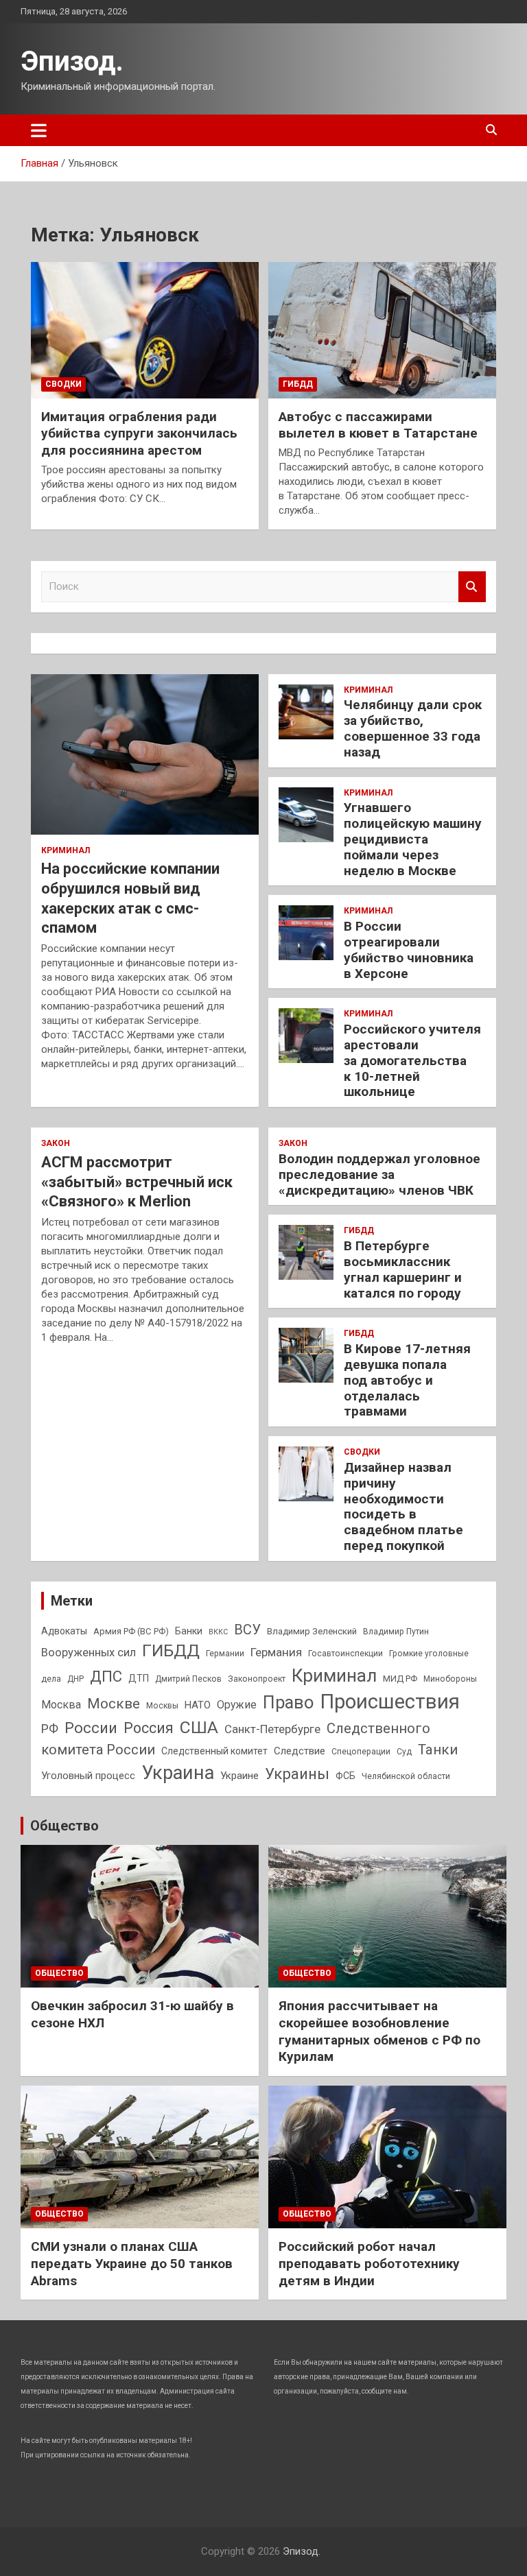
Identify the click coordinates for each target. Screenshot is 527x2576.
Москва (61, 1705)
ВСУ (247, 1630)
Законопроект (257, 1679)
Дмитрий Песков (188, 1679)
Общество (65, 1826)
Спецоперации (361, 1752)
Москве (114, 1704)
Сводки (63, 384)
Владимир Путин (396, 1632)
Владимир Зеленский (312, 1631)
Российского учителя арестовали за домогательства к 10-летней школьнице (412, 1060)
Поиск (472, 587)
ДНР (75, 1679)
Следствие (300, 1751)
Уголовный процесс (88, 1776)
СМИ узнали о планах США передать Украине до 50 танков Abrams (132, 2263)
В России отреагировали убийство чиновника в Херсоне (409, 950)
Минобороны (450, 1679)
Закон (56, 1143)
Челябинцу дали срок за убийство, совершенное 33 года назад (413, 728)
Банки (189, 1631)
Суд (404, 1752)
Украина (178, 1773)
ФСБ (346, 1776)
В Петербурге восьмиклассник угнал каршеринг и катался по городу (403, 1269)
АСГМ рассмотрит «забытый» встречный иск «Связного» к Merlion (137, 1182)
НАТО (198, 1705)
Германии (225, 1654)
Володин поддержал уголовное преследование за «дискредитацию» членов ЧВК (379, 1174)
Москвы (162, 1706)
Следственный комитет (214, 1751)
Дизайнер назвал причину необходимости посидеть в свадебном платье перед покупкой (403, 1506)
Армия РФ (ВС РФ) (131, 1631)
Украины (297, 1774)
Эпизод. (72, 61)
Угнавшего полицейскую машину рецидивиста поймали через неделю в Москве (413, 839)
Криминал (66, 850)
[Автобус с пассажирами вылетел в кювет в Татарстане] (382, 330)
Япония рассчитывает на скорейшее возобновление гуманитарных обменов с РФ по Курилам (379, 2031)
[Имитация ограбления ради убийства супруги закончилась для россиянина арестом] (145, 330)
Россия (149, 1728)
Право (288, 1702)
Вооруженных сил (89, 1653)
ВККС (218, 1632)
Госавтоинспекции (346, 1654)
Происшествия (390, 1702)
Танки (438, 1750)
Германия (276, 1652)
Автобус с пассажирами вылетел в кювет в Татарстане (378, 425)
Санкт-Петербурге (272, 1729)
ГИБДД (298, 384)
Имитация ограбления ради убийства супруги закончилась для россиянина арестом (139, 433)
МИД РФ (400, 1679)
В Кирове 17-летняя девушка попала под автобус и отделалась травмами (407, 1380)
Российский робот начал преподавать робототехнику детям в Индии (369, 2263)
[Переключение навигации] (39, 130)
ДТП (139, 1678)
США (199, 1727)
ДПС (106, 1676)
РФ (50, 1729)
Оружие (237, 1705)
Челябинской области (406, 1776)
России (91, 1728)
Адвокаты (64, 1631)
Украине (239, 1776)
